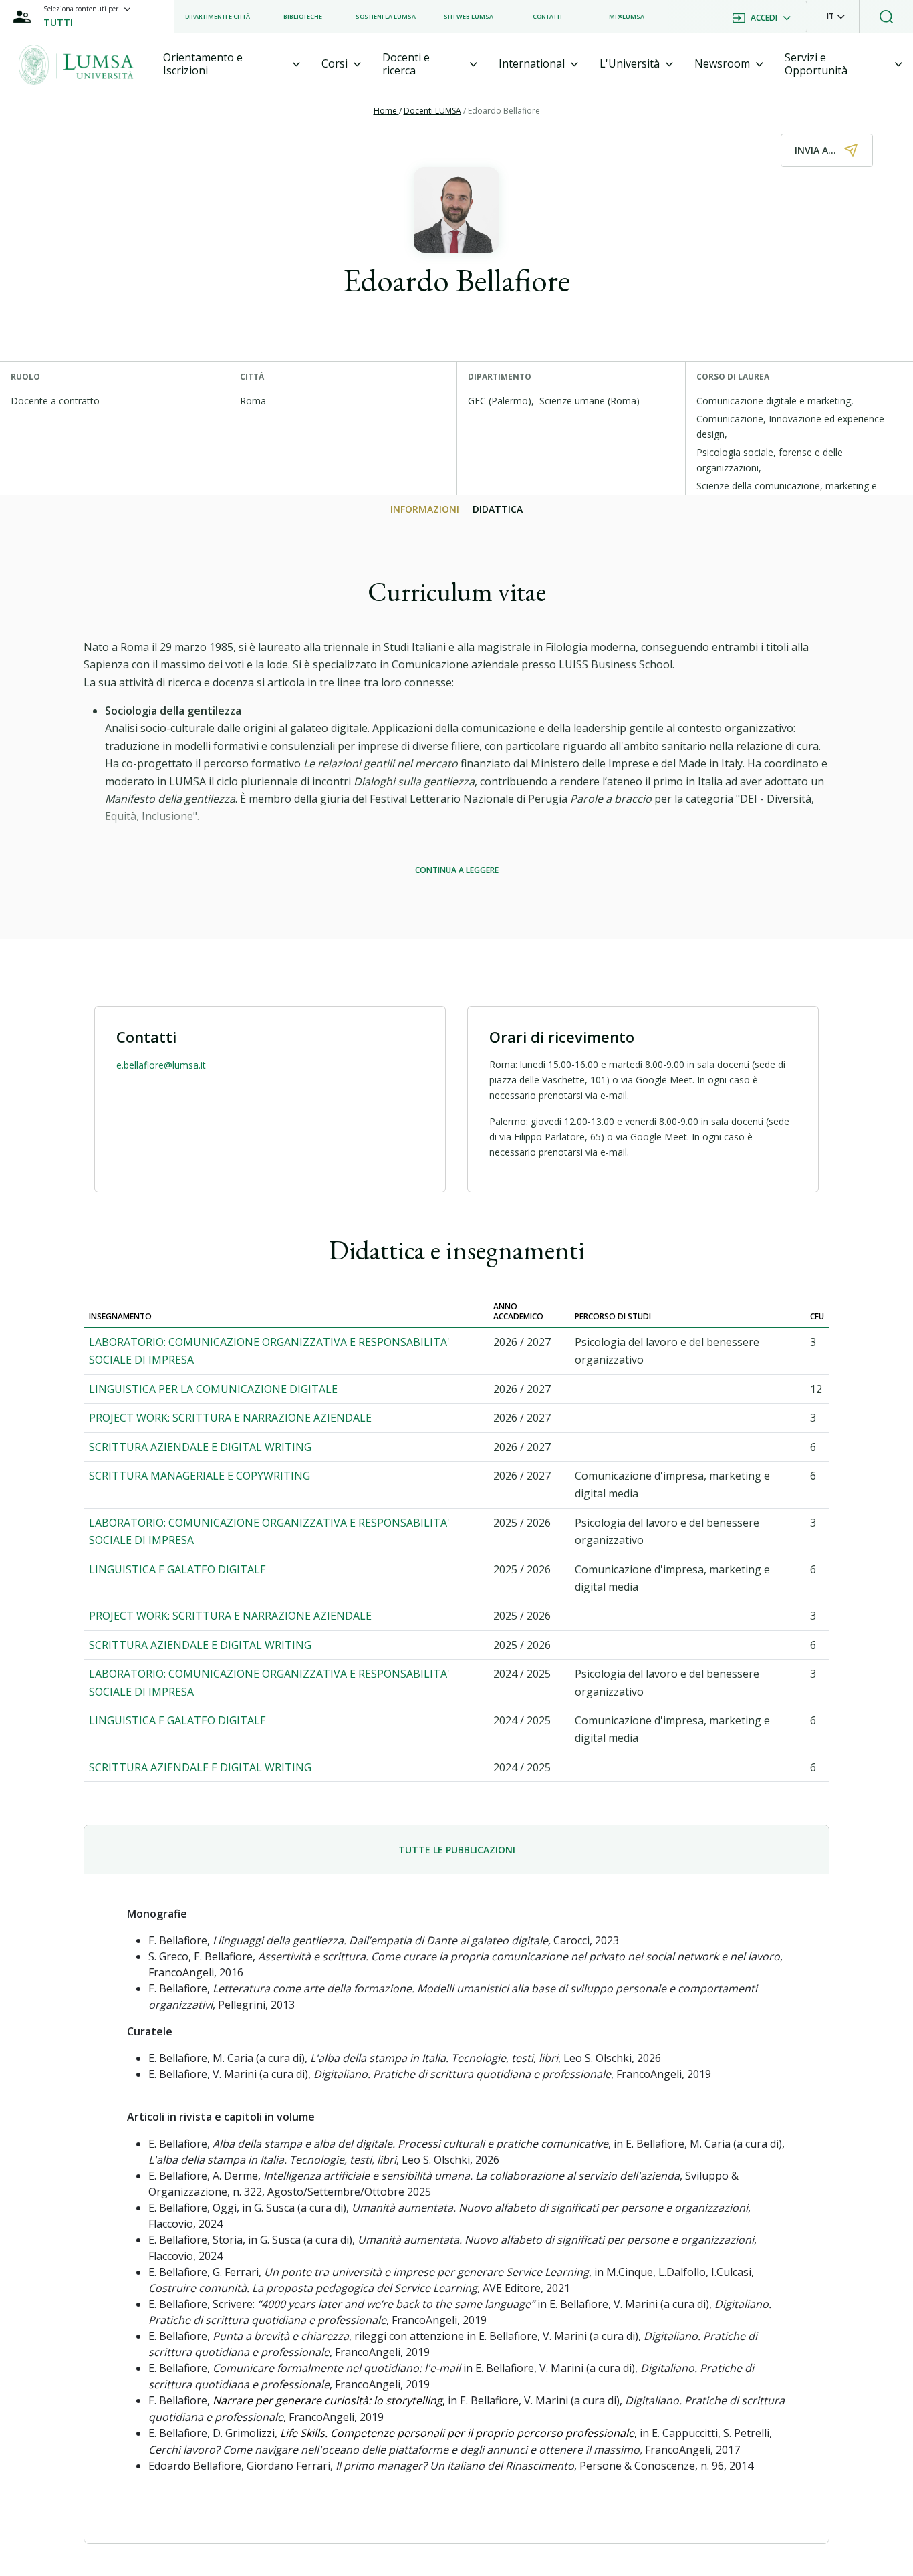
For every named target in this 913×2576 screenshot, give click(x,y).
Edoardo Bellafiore (504, 111)
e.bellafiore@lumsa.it (161, 1065)
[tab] (232, 64)
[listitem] (218, 17)
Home (386, 111)
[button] (836, 17)
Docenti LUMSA (432, 111)
